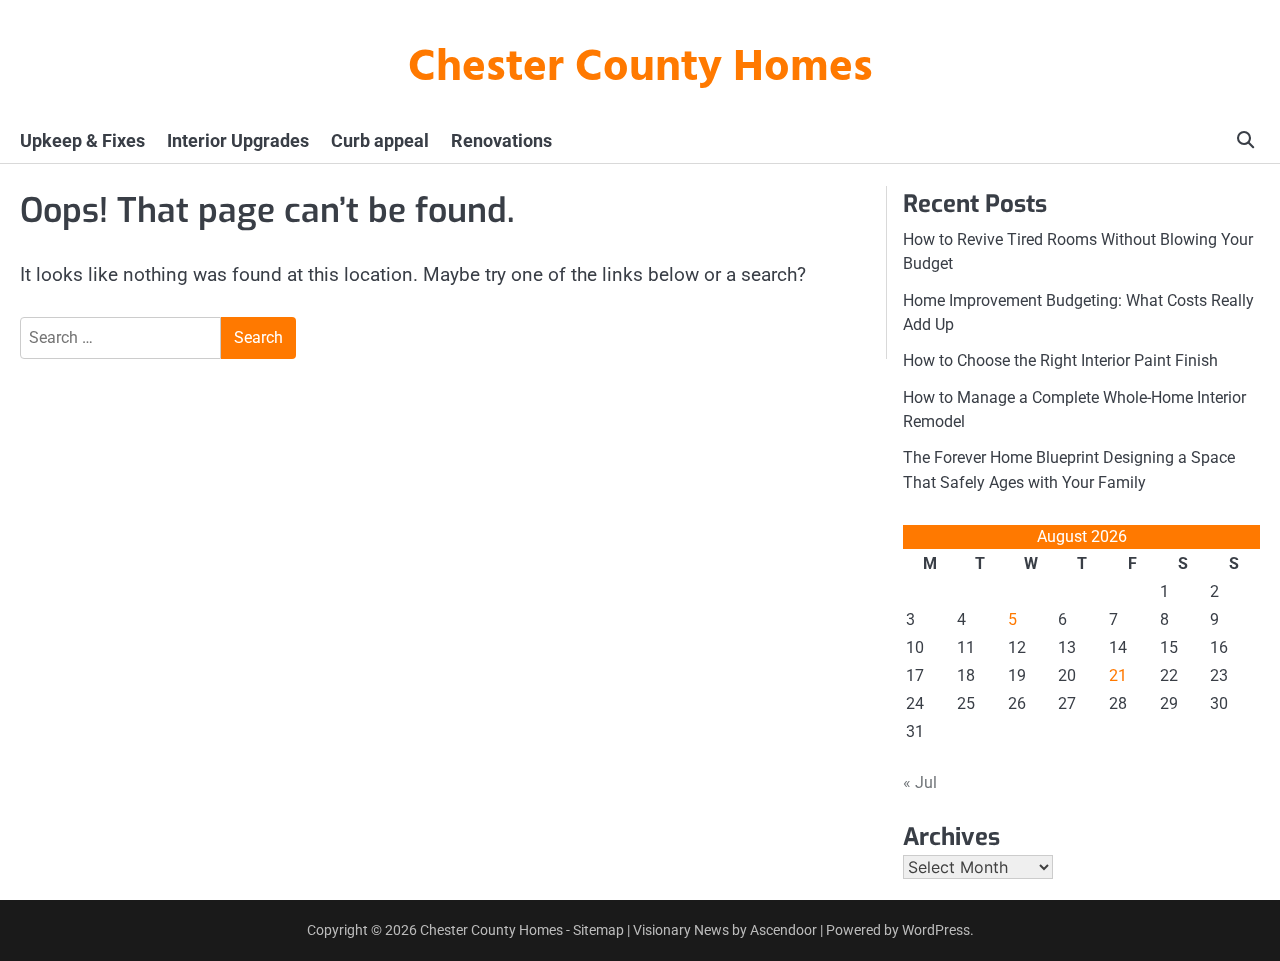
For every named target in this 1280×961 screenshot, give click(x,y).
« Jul (920, 782)
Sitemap (598, 930)
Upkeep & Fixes (82, 140)
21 (1118, 675)
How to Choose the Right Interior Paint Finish (1060, 360)
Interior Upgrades (238, 140)
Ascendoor (783, 930)
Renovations (501, 140)
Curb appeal (380, 140)
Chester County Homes (640, 69)
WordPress (936, 930)
